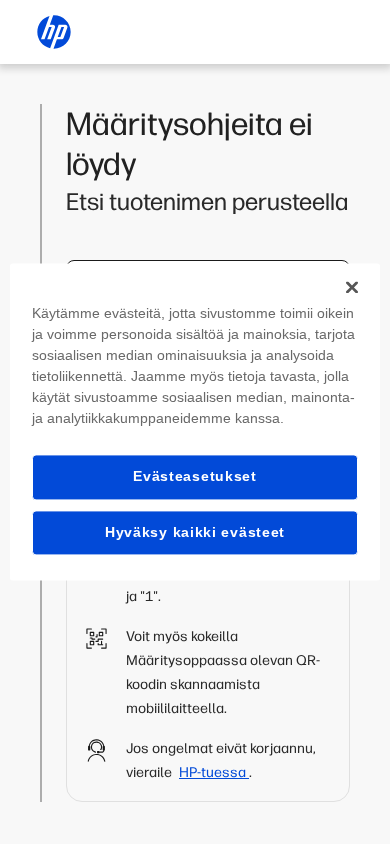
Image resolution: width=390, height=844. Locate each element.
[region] (195, 421)
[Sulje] (352, 287)
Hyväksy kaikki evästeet (195, 532)
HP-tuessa (214, 772)
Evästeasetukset (195, 476)
